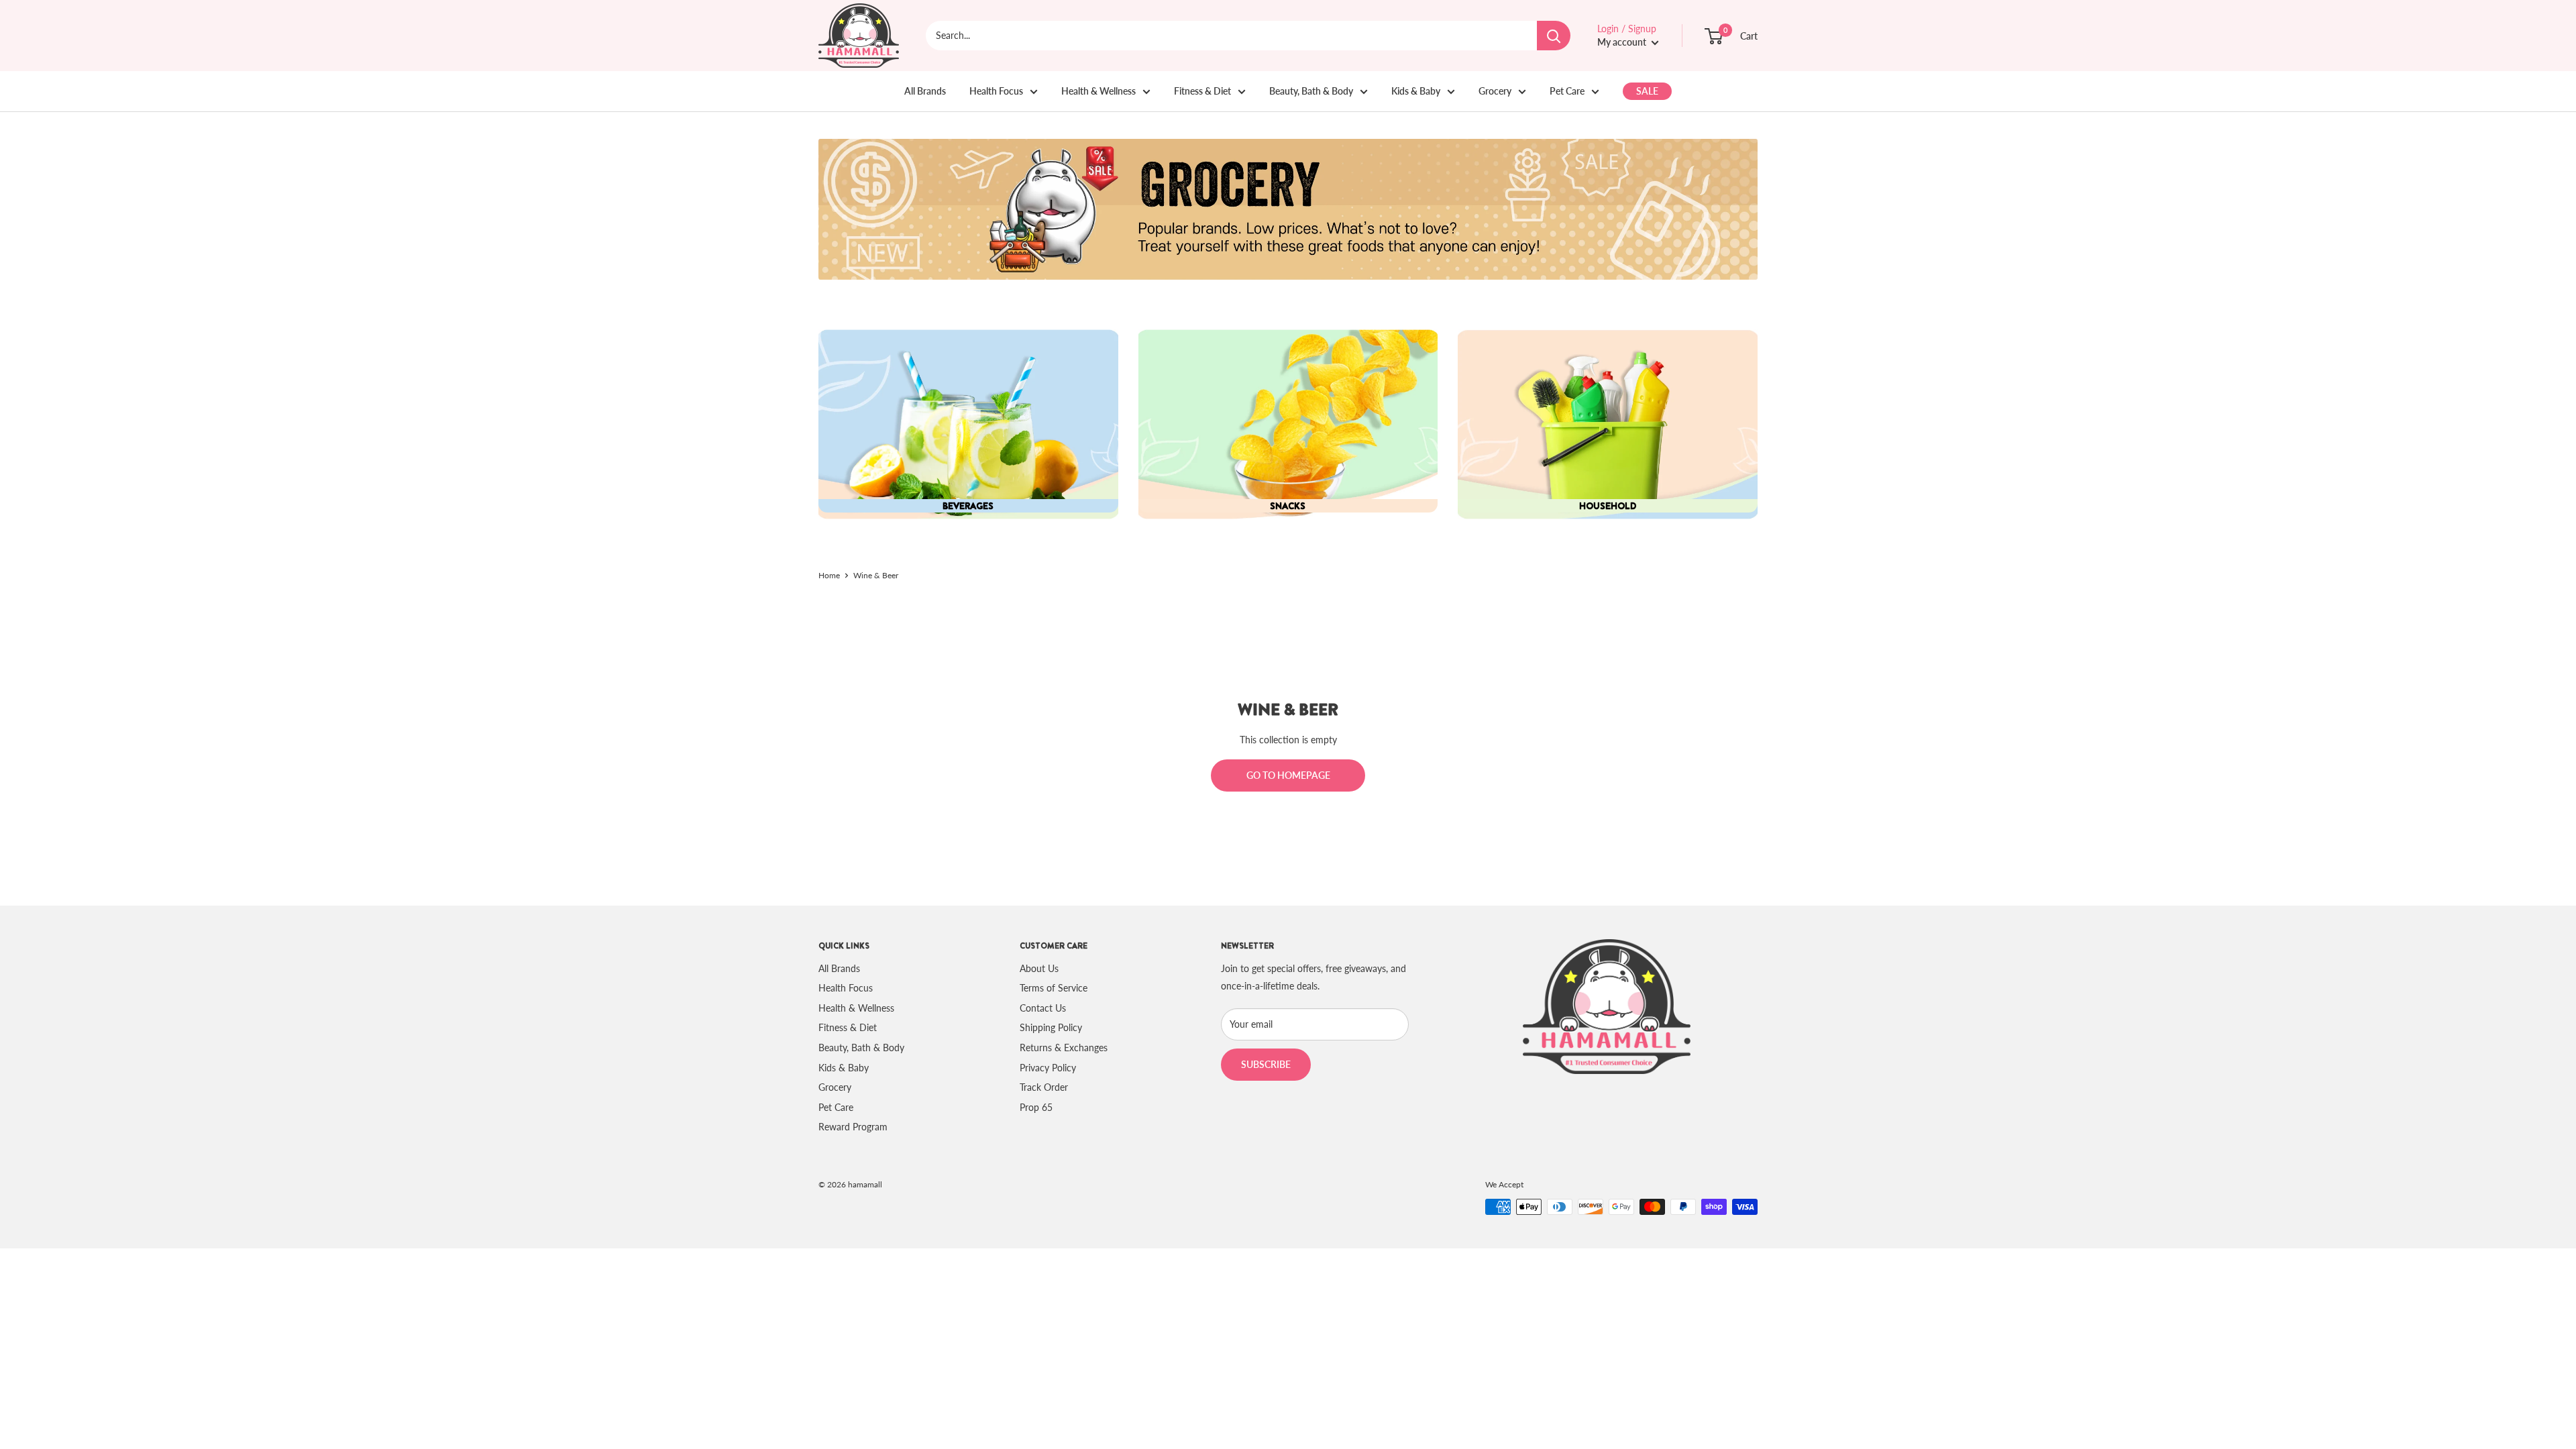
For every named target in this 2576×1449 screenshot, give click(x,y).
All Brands (925, 91)
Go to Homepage (1288, 775)
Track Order (1044, 1087)
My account (1623, 42)
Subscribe (1266, 1064)
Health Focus (996, 91)
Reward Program (853, 1127)
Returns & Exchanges (1064, 1048)
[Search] (1554, 36)
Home (829, 575)
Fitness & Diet (1202, 91)
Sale (1647, 91)
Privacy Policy (1048, 1068)
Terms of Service (1054, 988)
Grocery (1495, 91)
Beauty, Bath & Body (1311, 91)
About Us (1039, 968)
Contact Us (1043, 1008)
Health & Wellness (1098, 91)
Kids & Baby (1416, 91)
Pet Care (1567, 91)
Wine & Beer (876, 575)
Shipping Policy (1051, 1027)
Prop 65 (1036, 1107)
